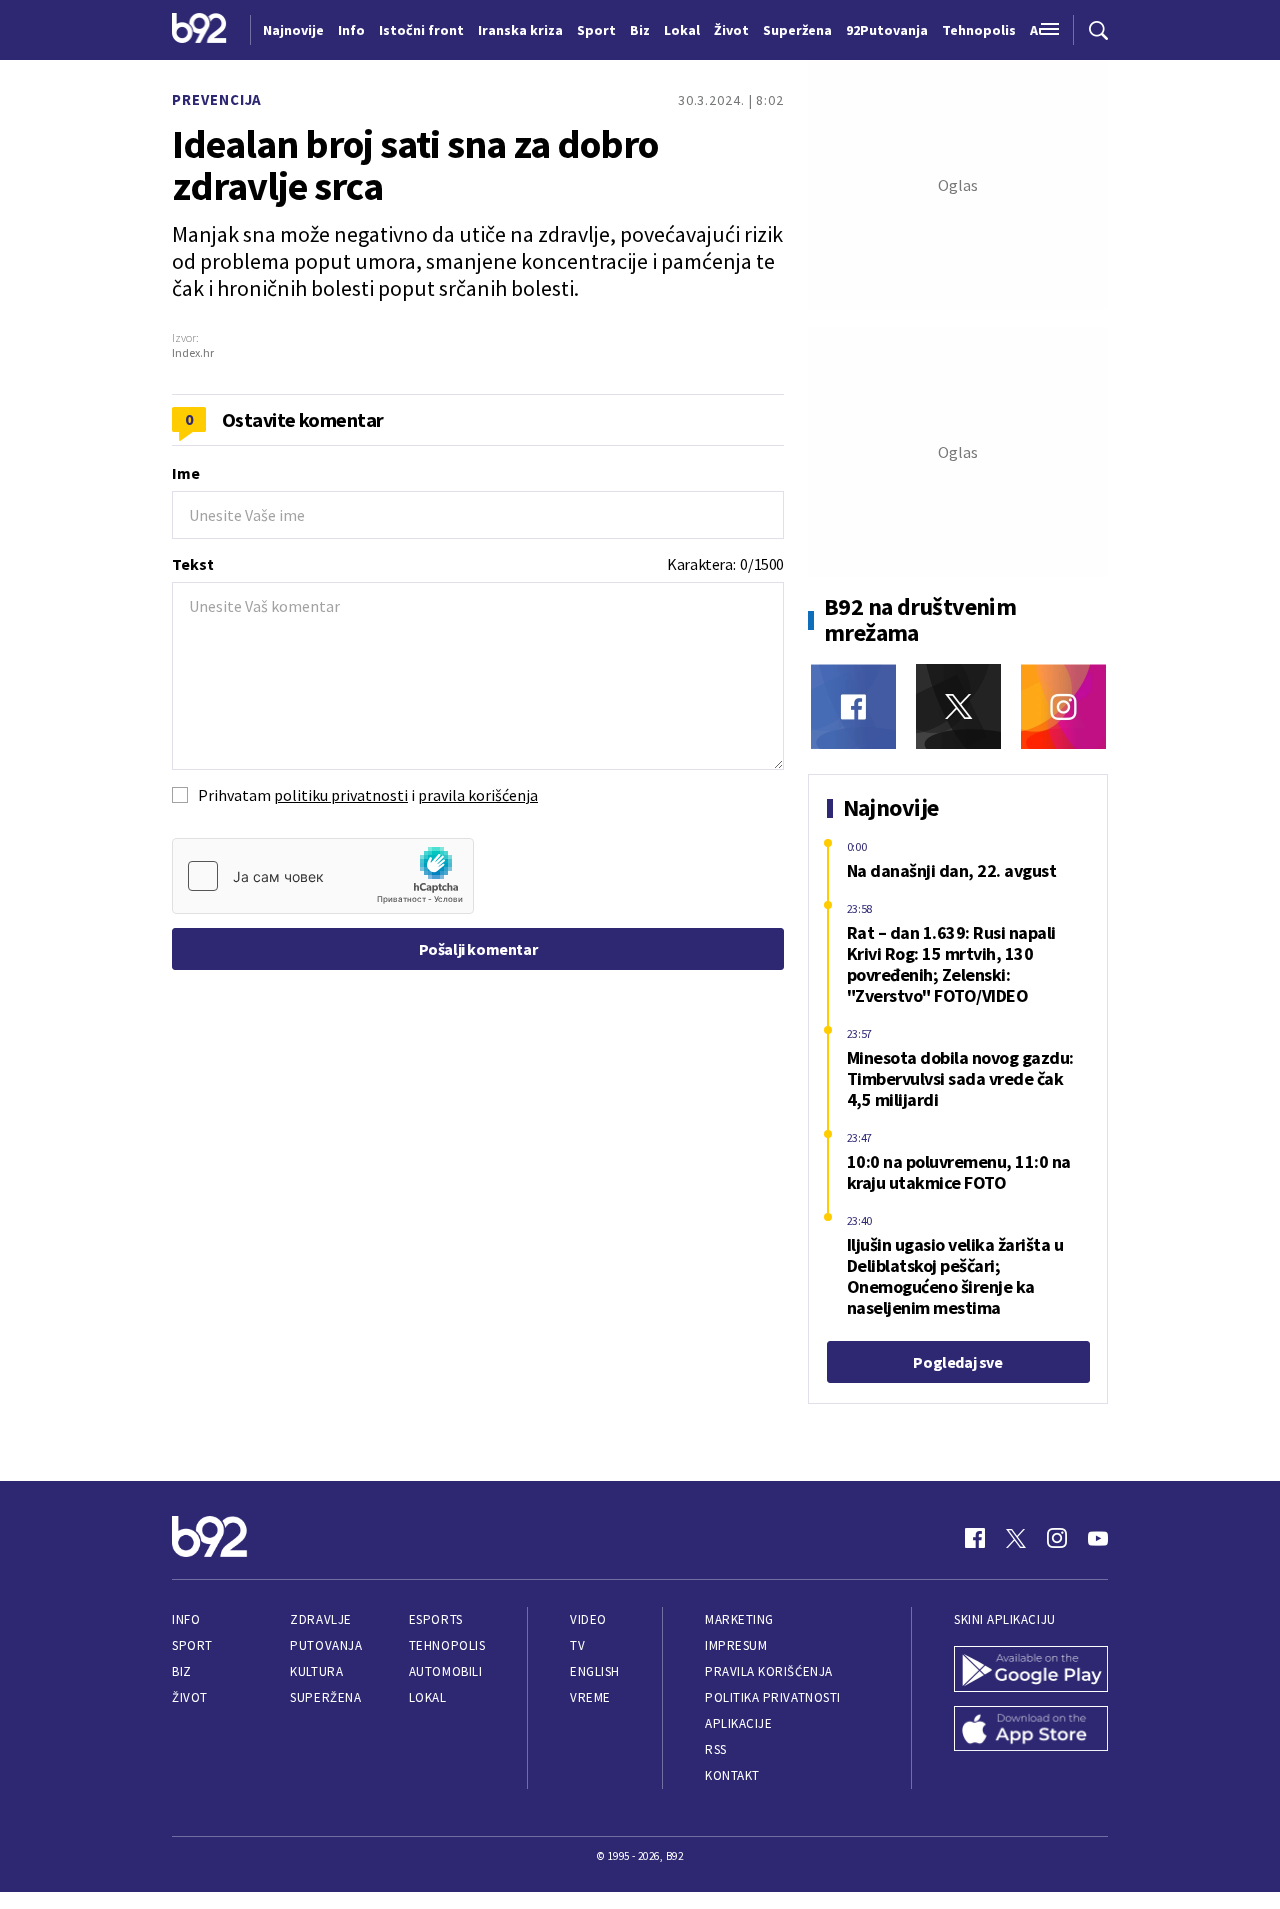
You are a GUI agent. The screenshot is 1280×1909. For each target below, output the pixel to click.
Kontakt (732, 1775)
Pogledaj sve (957, 1362)
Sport (192, 1645)
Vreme (590, 1697)
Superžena (325, 1697)
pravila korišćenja (478, 795)
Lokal (428, 1697)
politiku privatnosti (341, 795)
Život (190, 1697)
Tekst (193, 564)
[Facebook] (853, 706)
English (595, 1671)
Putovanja (326, 1645)
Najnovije (293, 30)
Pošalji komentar (478, 949)
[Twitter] (958, 706)
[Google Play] (1031, 1671)
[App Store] (1031, 1731)
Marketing (739, 1619)
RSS (716, 1749)
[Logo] (199, 30)
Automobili (445, 1671)
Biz (182, 1671)
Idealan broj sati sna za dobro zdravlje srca (415, 165)
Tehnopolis (447, 1645)
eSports (436, 1619)
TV (577, 1645)
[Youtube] (1098, 1538)
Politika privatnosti (773, 1697)
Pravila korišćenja (769, 1671)
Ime (186, 473)
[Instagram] (1063, 706)
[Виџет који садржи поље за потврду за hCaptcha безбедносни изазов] (323, 876)
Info (186, 1619)
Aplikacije (738, 1723)
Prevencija (217, 99)
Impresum (736, 1645)
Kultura (316, 1671)
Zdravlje (320, 1619)
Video (588, 1619)
